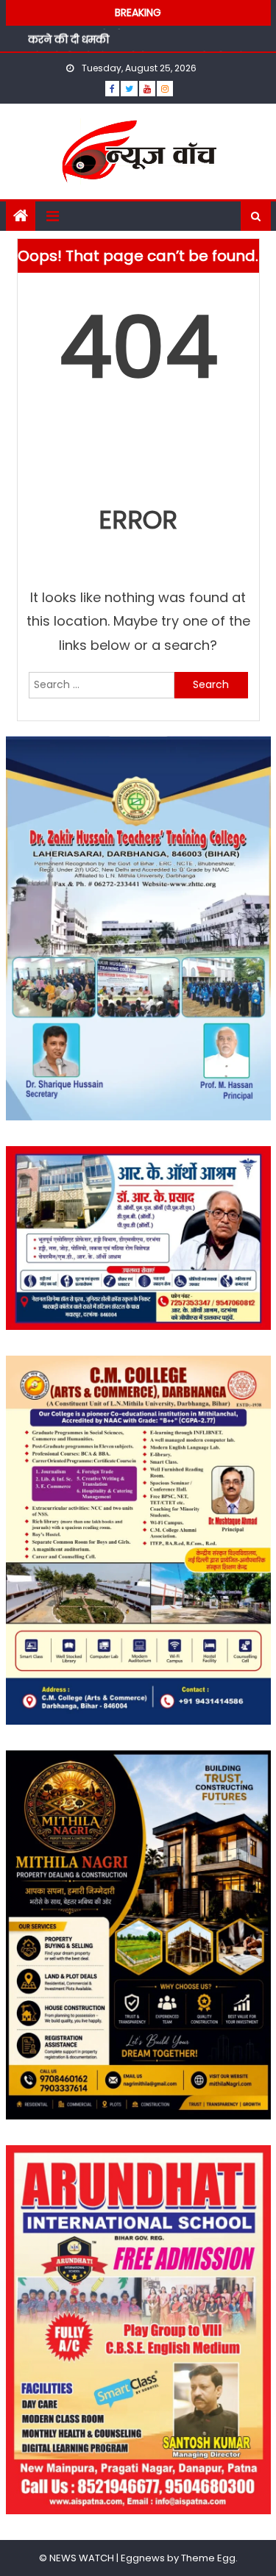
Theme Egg (208, 2558)
